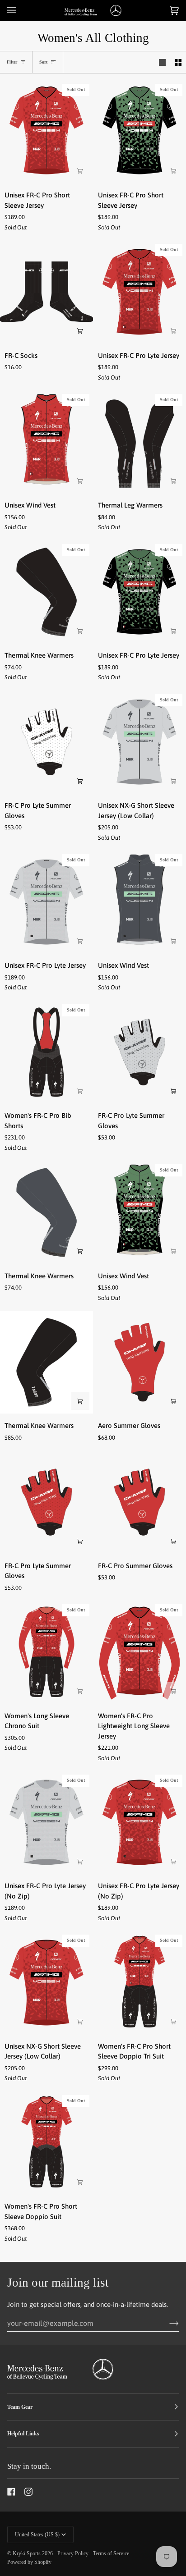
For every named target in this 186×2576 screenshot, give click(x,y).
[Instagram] (28, 2492)
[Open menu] (21, 10)
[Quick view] (80, 170)
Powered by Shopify (29, 2562)
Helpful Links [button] (23, 2434)
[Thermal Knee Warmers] (46, 1212)
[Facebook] (11, 2492)
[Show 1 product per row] (162, 62)
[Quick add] (173, 480)
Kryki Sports (27, 2553)
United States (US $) (37, 2535)
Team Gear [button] (20, 2407)
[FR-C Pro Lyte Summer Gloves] (46, 742)
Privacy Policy (73, 2553)
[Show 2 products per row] (178, 62)
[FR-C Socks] (46, 292)
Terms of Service (111, 2553)
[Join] (167, 2323)
